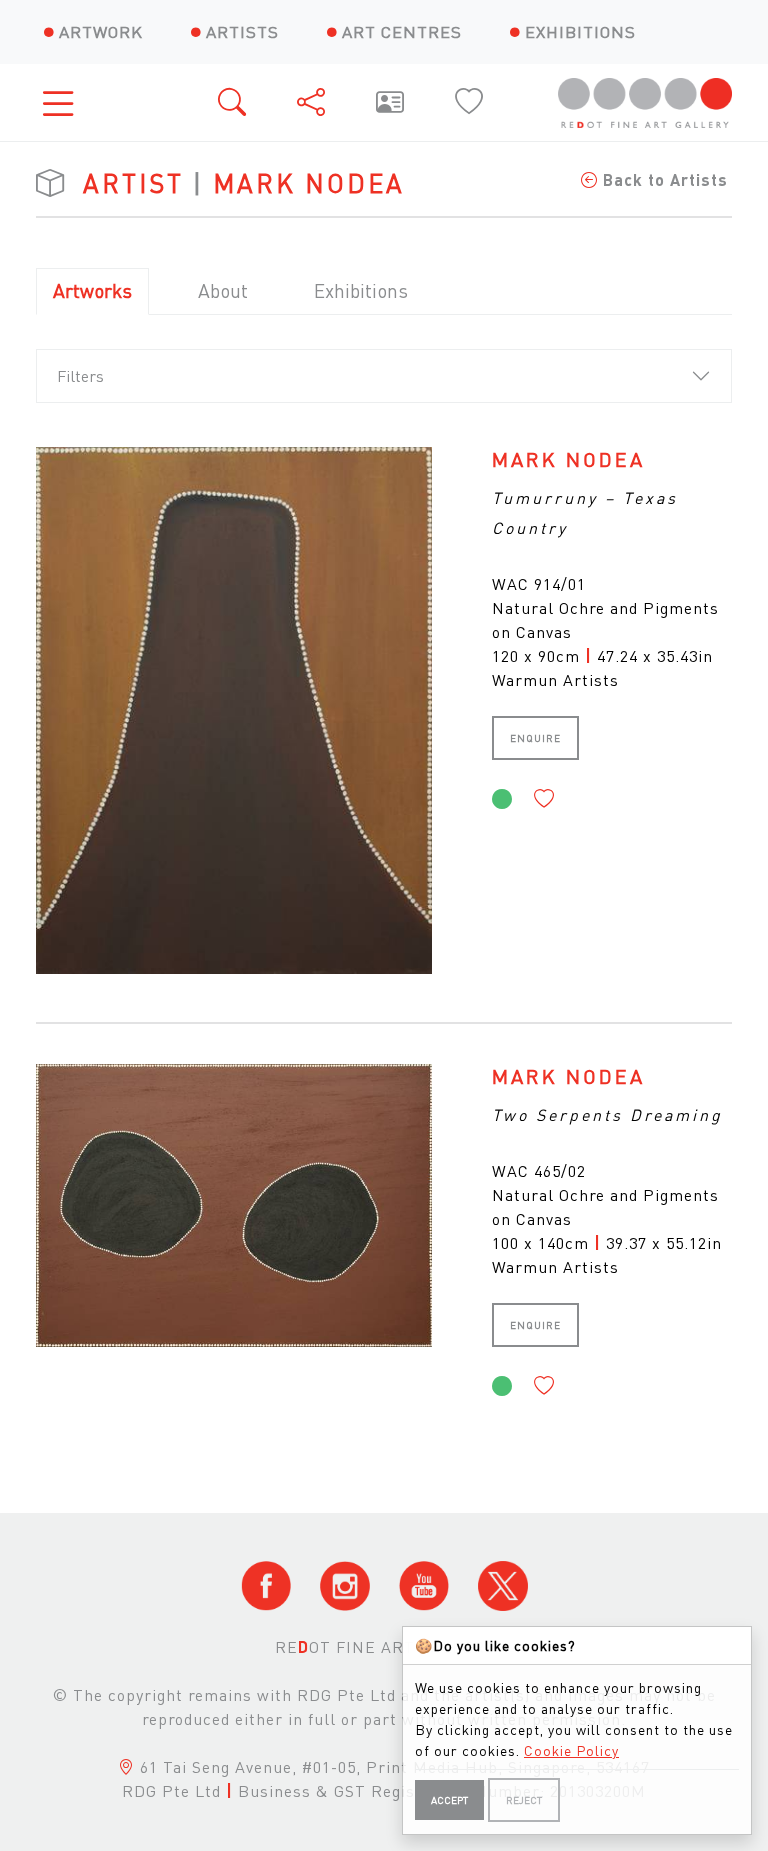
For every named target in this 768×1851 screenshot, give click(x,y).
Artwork (101, 31)
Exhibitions (580, 31)
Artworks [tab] (92, 290)
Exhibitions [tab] (361, 290)
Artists (242, 31)
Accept (449, 1800)
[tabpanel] (384, 929)
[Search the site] (233, 102)
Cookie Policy (571, 1750)
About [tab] (223, 290)
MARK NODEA (568, 459)
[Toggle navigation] (64, 102)
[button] (544, 799)
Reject (524, 1800)
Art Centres (402, 31)
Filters (80, 375)
